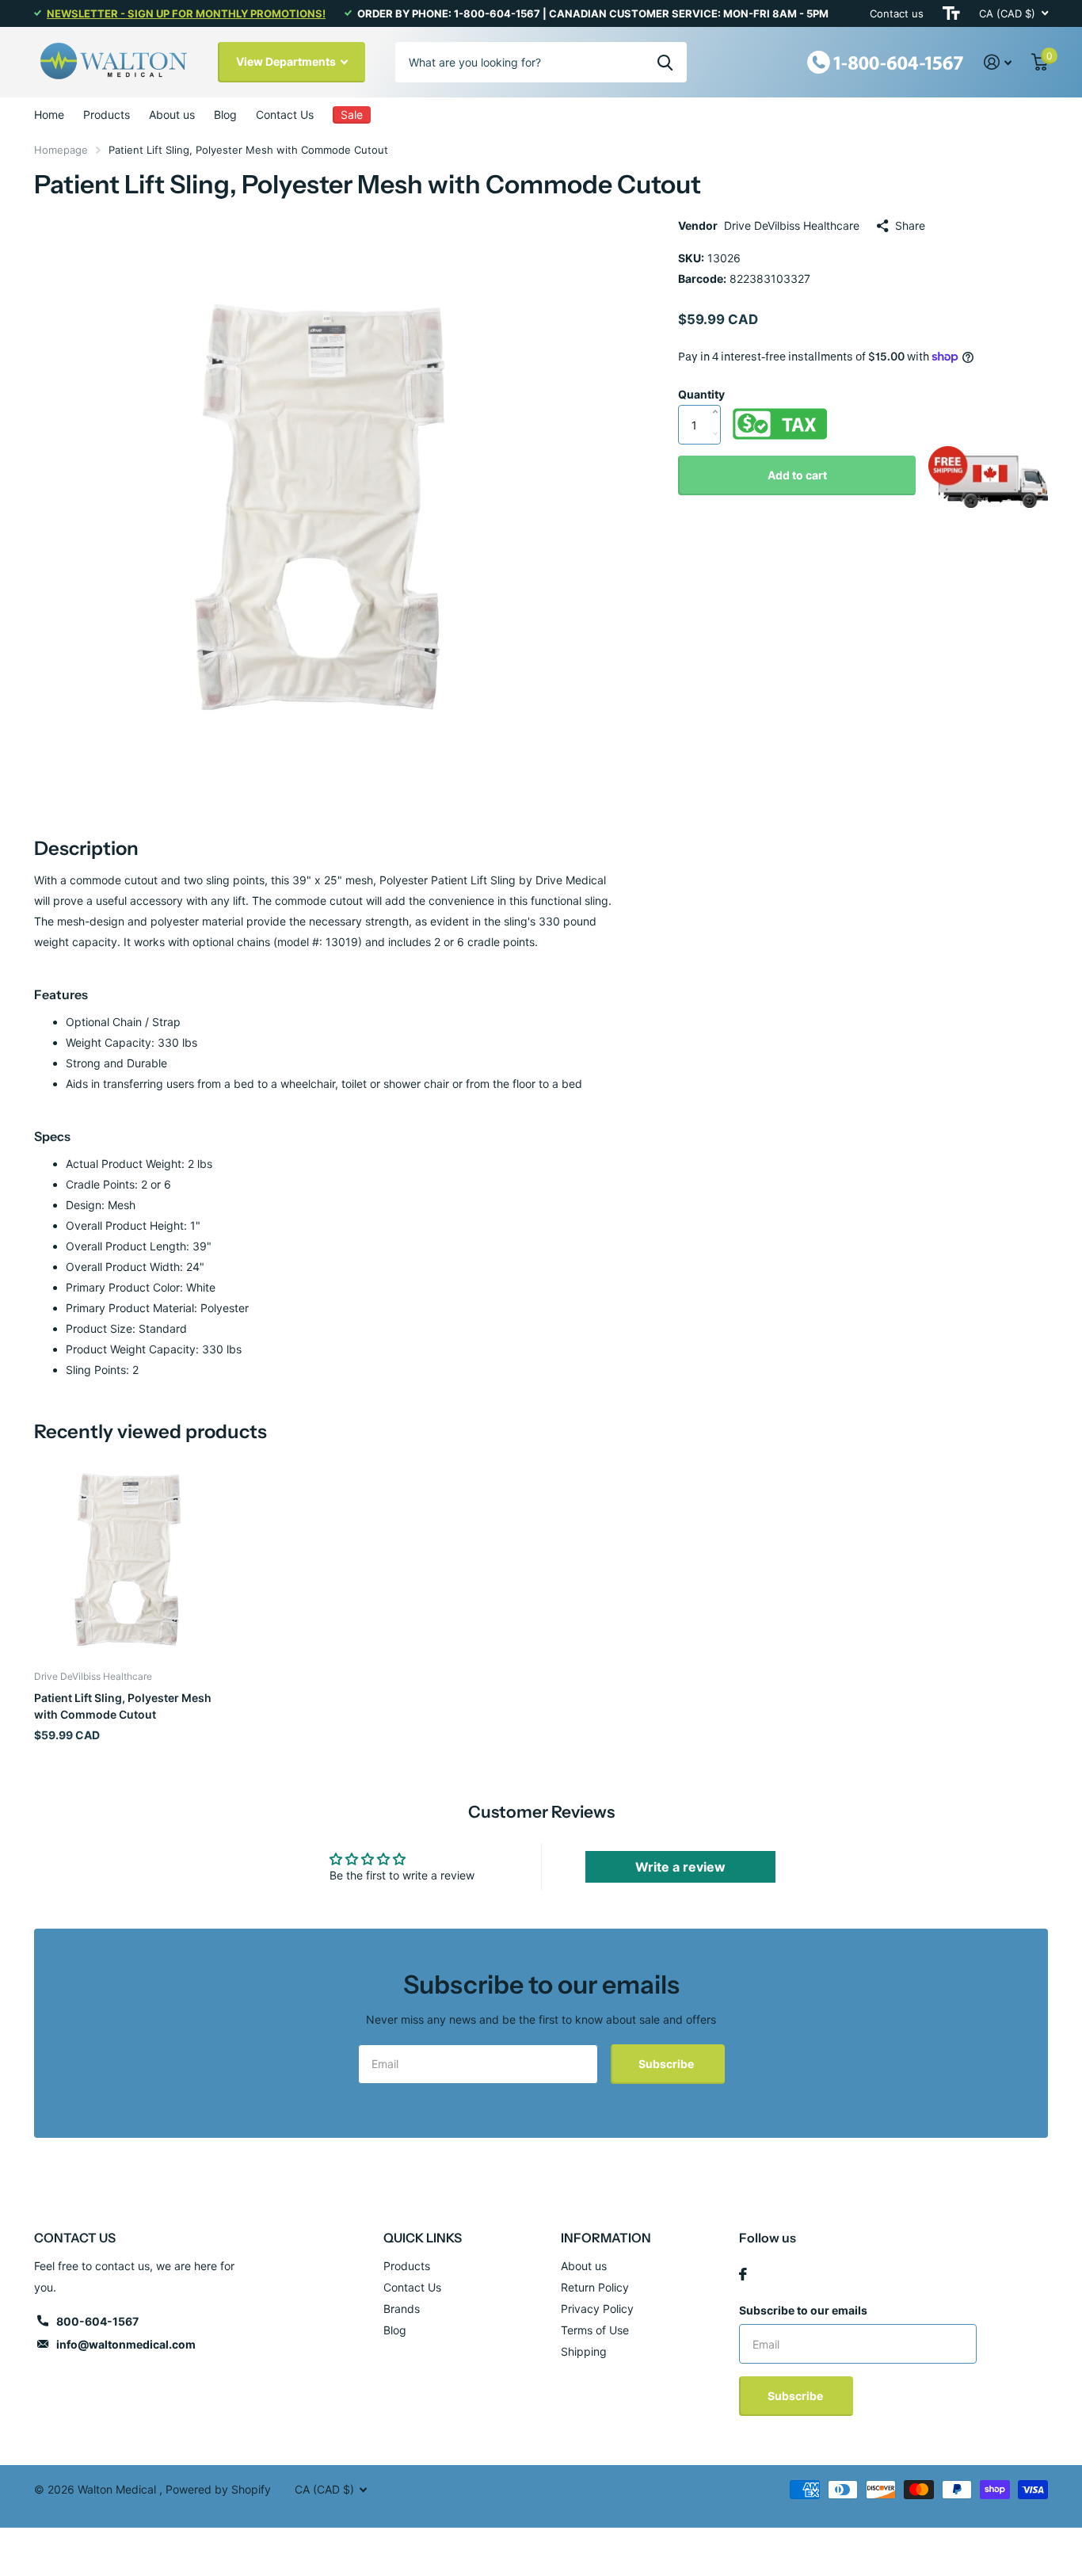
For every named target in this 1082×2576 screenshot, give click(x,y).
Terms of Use (595, 2330)
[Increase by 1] (719, 395)
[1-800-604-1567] (886, 61)
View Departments (287, 61)
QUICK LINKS (423, 2238)
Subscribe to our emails (803, 2310)
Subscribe (667, 2064)
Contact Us (285, 114)
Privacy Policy (597, 2309)
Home (49, 114)
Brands (402, 2309)
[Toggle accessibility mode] (951, 13)
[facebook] (743, 2274)
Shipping (584, 2351)
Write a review (680, 1867)
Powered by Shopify (218, 2489)
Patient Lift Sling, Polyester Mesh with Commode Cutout (123, 1706)
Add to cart (797, 475)
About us (172, 114)
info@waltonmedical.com (126, 2344)
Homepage (61, 150)
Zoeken (665, 62)
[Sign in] (998, 62)
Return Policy (595, 2287)
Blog (225, 114)
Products (107, 114)
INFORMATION (606, 2238)
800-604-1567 (97, 2321)
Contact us (897, 13)
